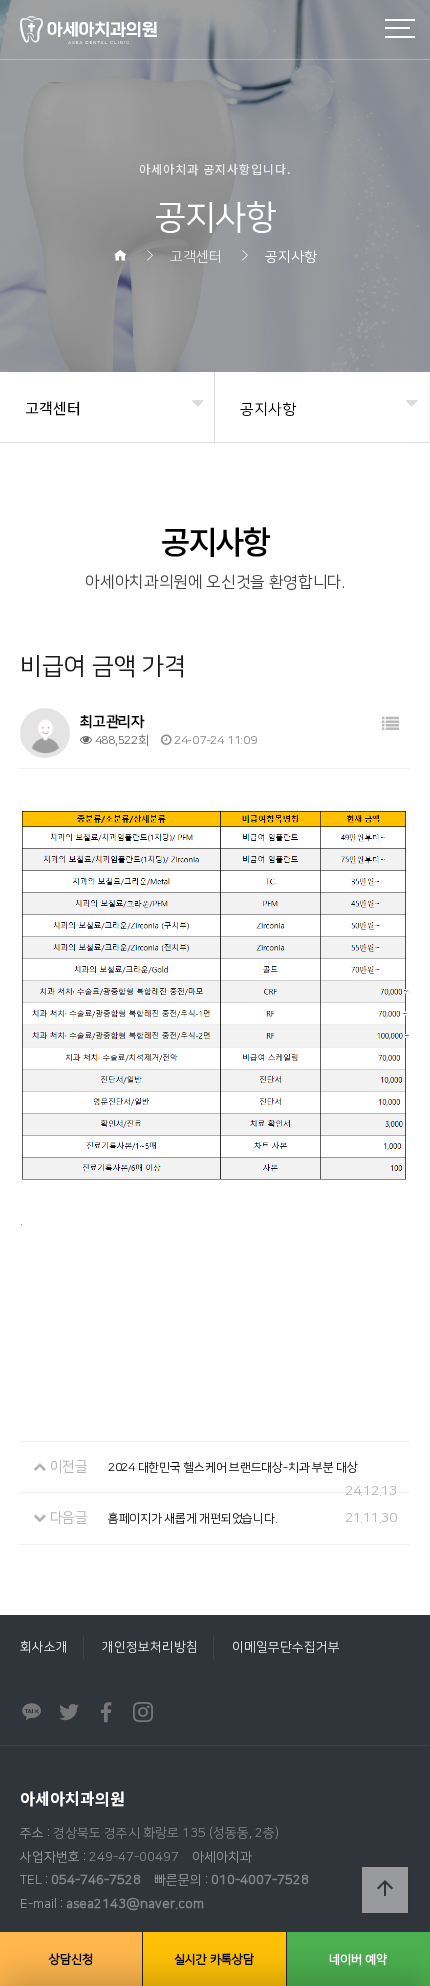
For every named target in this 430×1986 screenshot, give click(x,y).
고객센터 (53, 407)
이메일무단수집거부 (286, 1647)
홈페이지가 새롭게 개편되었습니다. (193, 1518)
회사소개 (44, 1647)
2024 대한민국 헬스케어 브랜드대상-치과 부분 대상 (233, 1467)
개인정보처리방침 (150, 1647)
